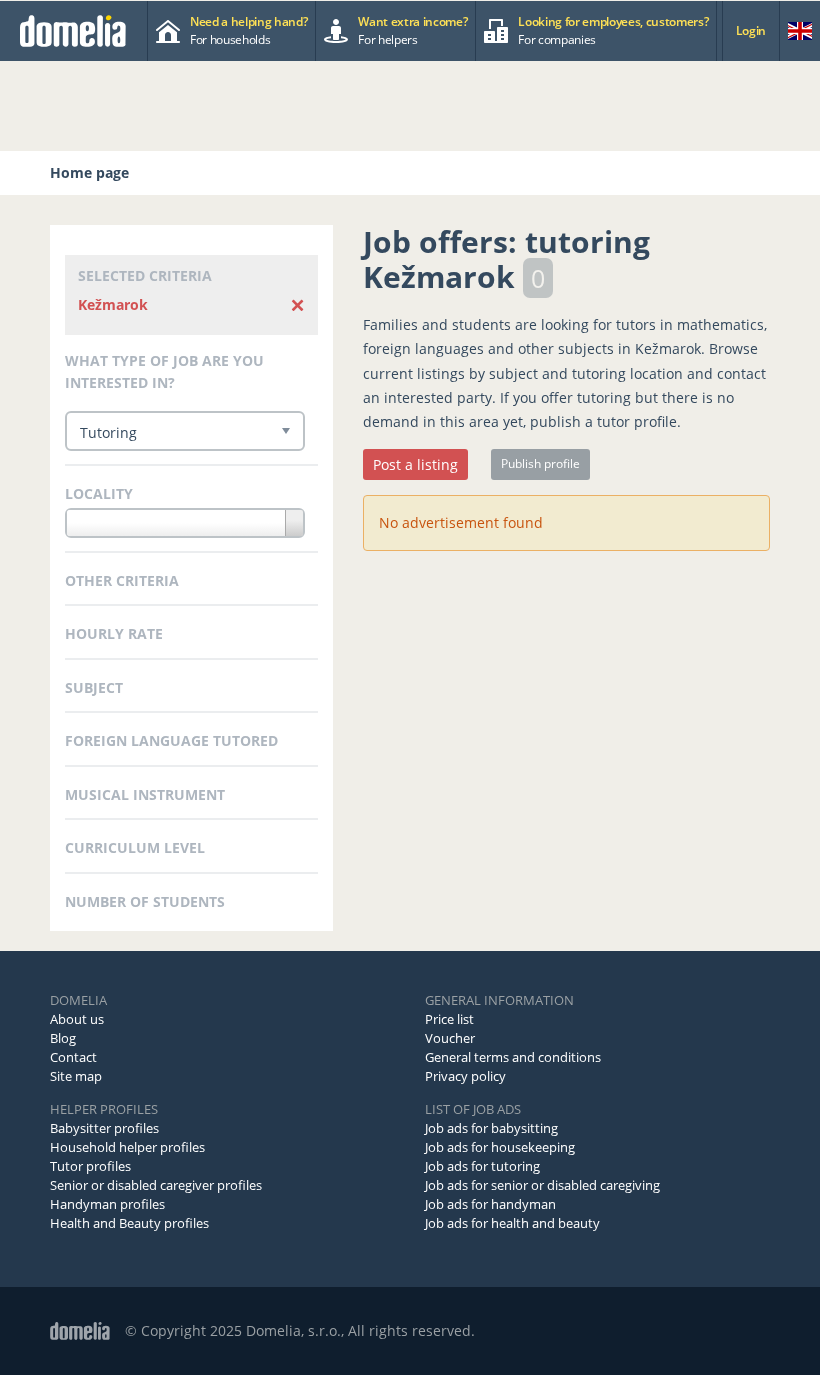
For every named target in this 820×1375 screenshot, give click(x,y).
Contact (73, 1057)
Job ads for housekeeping (500, 1147)
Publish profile (540, 463)
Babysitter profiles (104, 1128)
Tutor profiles (90, 1166)
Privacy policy (465, 1076)
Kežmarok (113, 304)
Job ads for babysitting (491, 1128)
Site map (76, 1076)
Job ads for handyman (490, 1204)
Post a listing (415, 464)
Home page (89, 172)
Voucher (450, 1038)
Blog (63, 1038)
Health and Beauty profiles (129, 1223)
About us (77, 1019)
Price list (449, 1019)
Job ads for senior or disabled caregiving (542, 1185)
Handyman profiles (107, 1204)
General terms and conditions (513, 1057)
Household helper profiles (127, 1147)
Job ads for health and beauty (512, 1223)
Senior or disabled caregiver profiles (156, 1185)
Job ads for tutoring (482, 1166)
